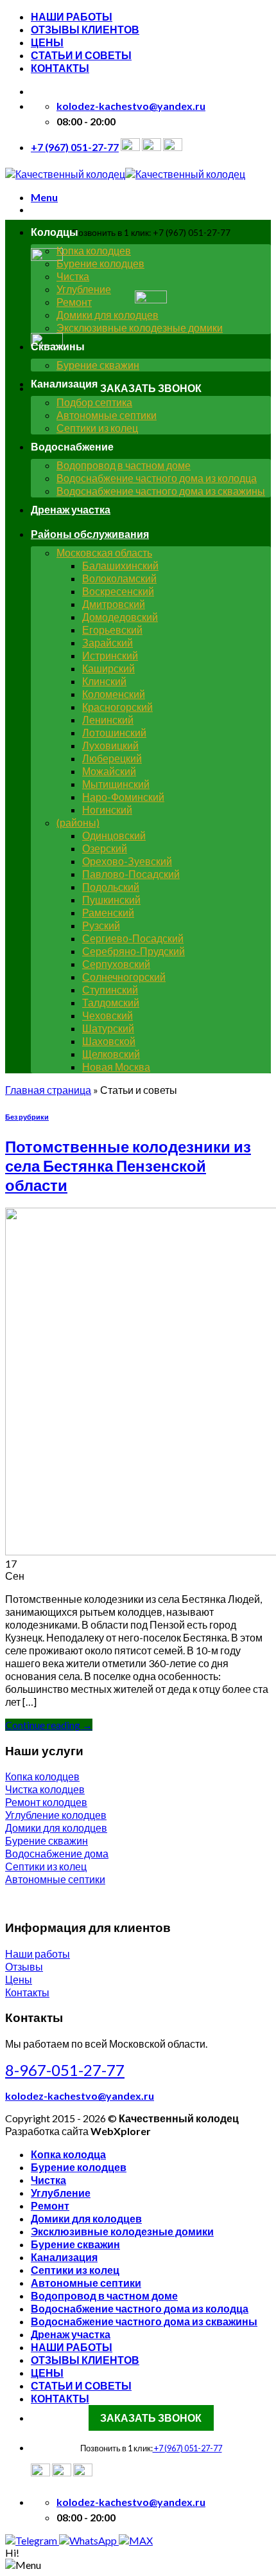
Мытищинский (116, 784)
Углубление (84, 289)
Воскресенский (118, 591)
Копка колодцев (94, 250)
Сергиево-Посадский (133, 938)
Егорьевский (112, 630)
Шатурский (108, 1028)
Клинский (104, 681)
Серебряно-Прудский (134, 951)
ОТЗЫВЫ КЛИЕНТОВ (85, 29)
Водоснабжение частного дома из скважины (161, 491)
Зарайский (108, 642)
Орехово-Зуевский (127, 861)
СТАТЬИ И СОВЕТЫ (81, 55)
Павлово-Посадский (131, 874)
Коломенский (114, 694)
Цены (19, 1979)
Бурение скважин (98, 365)
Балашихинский (120, 565)
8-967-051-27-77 (65, 2070)
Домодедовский (120, 617)
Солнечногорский (124, 977)
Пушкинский (111, 899)
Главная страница (48, 1090)
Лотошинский (114, 732)
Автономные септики (107, 415)
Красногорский (117, 707)
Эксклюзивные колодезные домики (140, 327)
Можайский (109, 771)
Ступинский (110, 989)
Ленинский (108, 720)
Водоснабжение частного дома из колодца (157, 478)
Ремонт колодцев (46, 1802)
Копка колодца (68, 2154)
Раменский (108, 912)
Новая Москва (116, 1067)
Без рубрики (27, 1117)
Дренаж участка (71, 509)
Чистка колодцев (45, 1789)
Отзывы (24, 1966)
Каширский (108, 668)
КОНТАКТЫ (60, 68)
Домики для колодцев (108, 315)
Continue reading (49, 1725)
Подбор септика (94, 402)
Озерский (105, 848)
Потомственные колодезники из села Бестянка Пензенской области (128, 1166)
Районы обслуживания (90, 534)
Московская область (104, 552)
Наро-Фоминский (123, 797)
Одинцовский (114, 835)
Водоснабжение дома (57, 1853)
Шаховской (109, 1041)
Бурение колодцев (100, 263)
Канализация (64, 2257)
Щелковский (111, 1054)
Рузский (101, 925)
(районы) (78, 822)
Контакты (27, 1992)
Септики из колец (97, 428)
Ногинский (107, 809)
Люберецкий (112, 758)
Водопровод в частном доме (124, 465)
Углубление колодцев (56, 1815)
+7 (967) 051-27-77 (187, 2448)
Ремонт (74, 302)
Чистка (73, 276)
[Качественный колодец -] (125, 174)
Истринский (110, 655)
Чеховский (108, 1015)
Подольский (111, 887)
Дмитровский (114, 604)
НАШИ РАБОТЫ (72, 16)
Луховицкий (110, 745)
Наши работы (38, 1954)
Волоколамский (119, 578)
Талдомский (111, 1002)
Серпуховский (116, 964)
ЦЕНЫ (47, 42)
